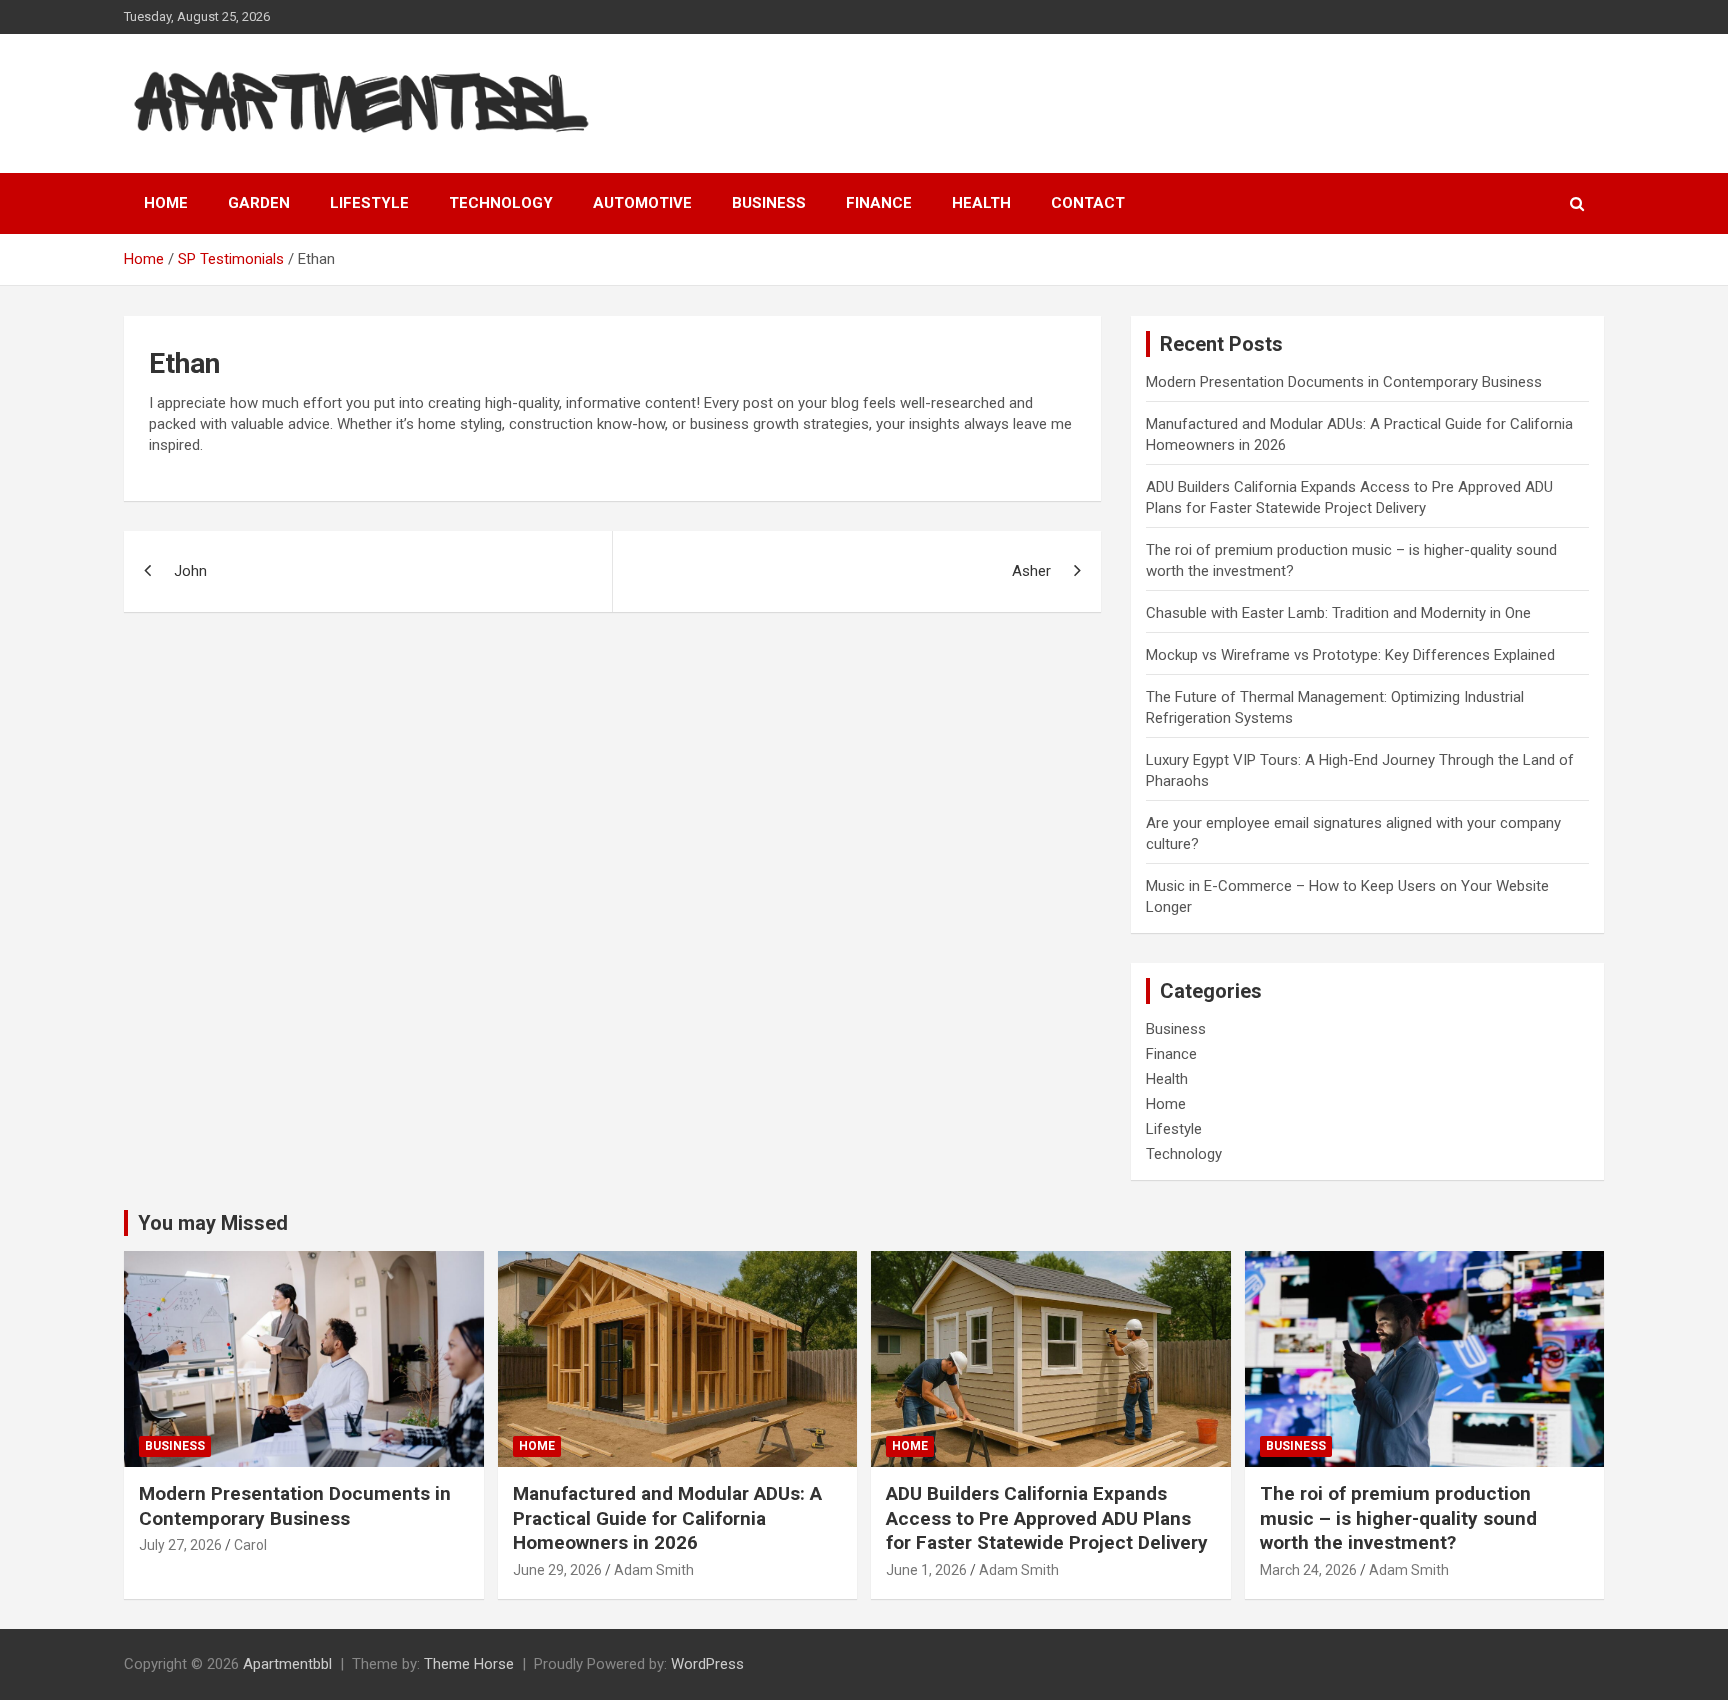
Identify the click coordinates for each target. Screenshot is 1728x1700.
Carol (250, 1545)
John (190, 571)
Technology (501, 203)
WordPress (707, 1664)
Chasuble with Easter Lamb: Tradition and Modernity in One (1338, 613)
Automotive (642, 203)
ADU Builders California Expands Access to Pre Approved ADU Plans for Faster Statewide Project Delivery (1047, 1518)
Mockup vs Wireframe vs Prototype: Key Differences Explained (1350, 655)
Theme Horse (469, 1664)
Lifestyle (369, 203)
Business (769, 203)
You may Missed (213, 1223)
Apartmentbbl (287, 1664)
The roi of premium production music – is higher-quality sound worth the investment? (1398, 1518)
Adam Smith (654, 1570)
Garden (259, 203)
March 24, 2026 (1308, 1570)
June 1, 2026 (926, 1570)
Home (166, 203)
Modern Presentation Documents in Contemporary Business (1344, 382)
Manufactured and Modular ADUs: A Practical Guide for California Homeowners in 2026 (667, 1518)
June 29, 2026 (557, 1570)
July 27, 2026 (180, 1545)
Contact (1088, 203)
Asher (1031, 571)
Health (981, 203)
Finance (879, 203)
